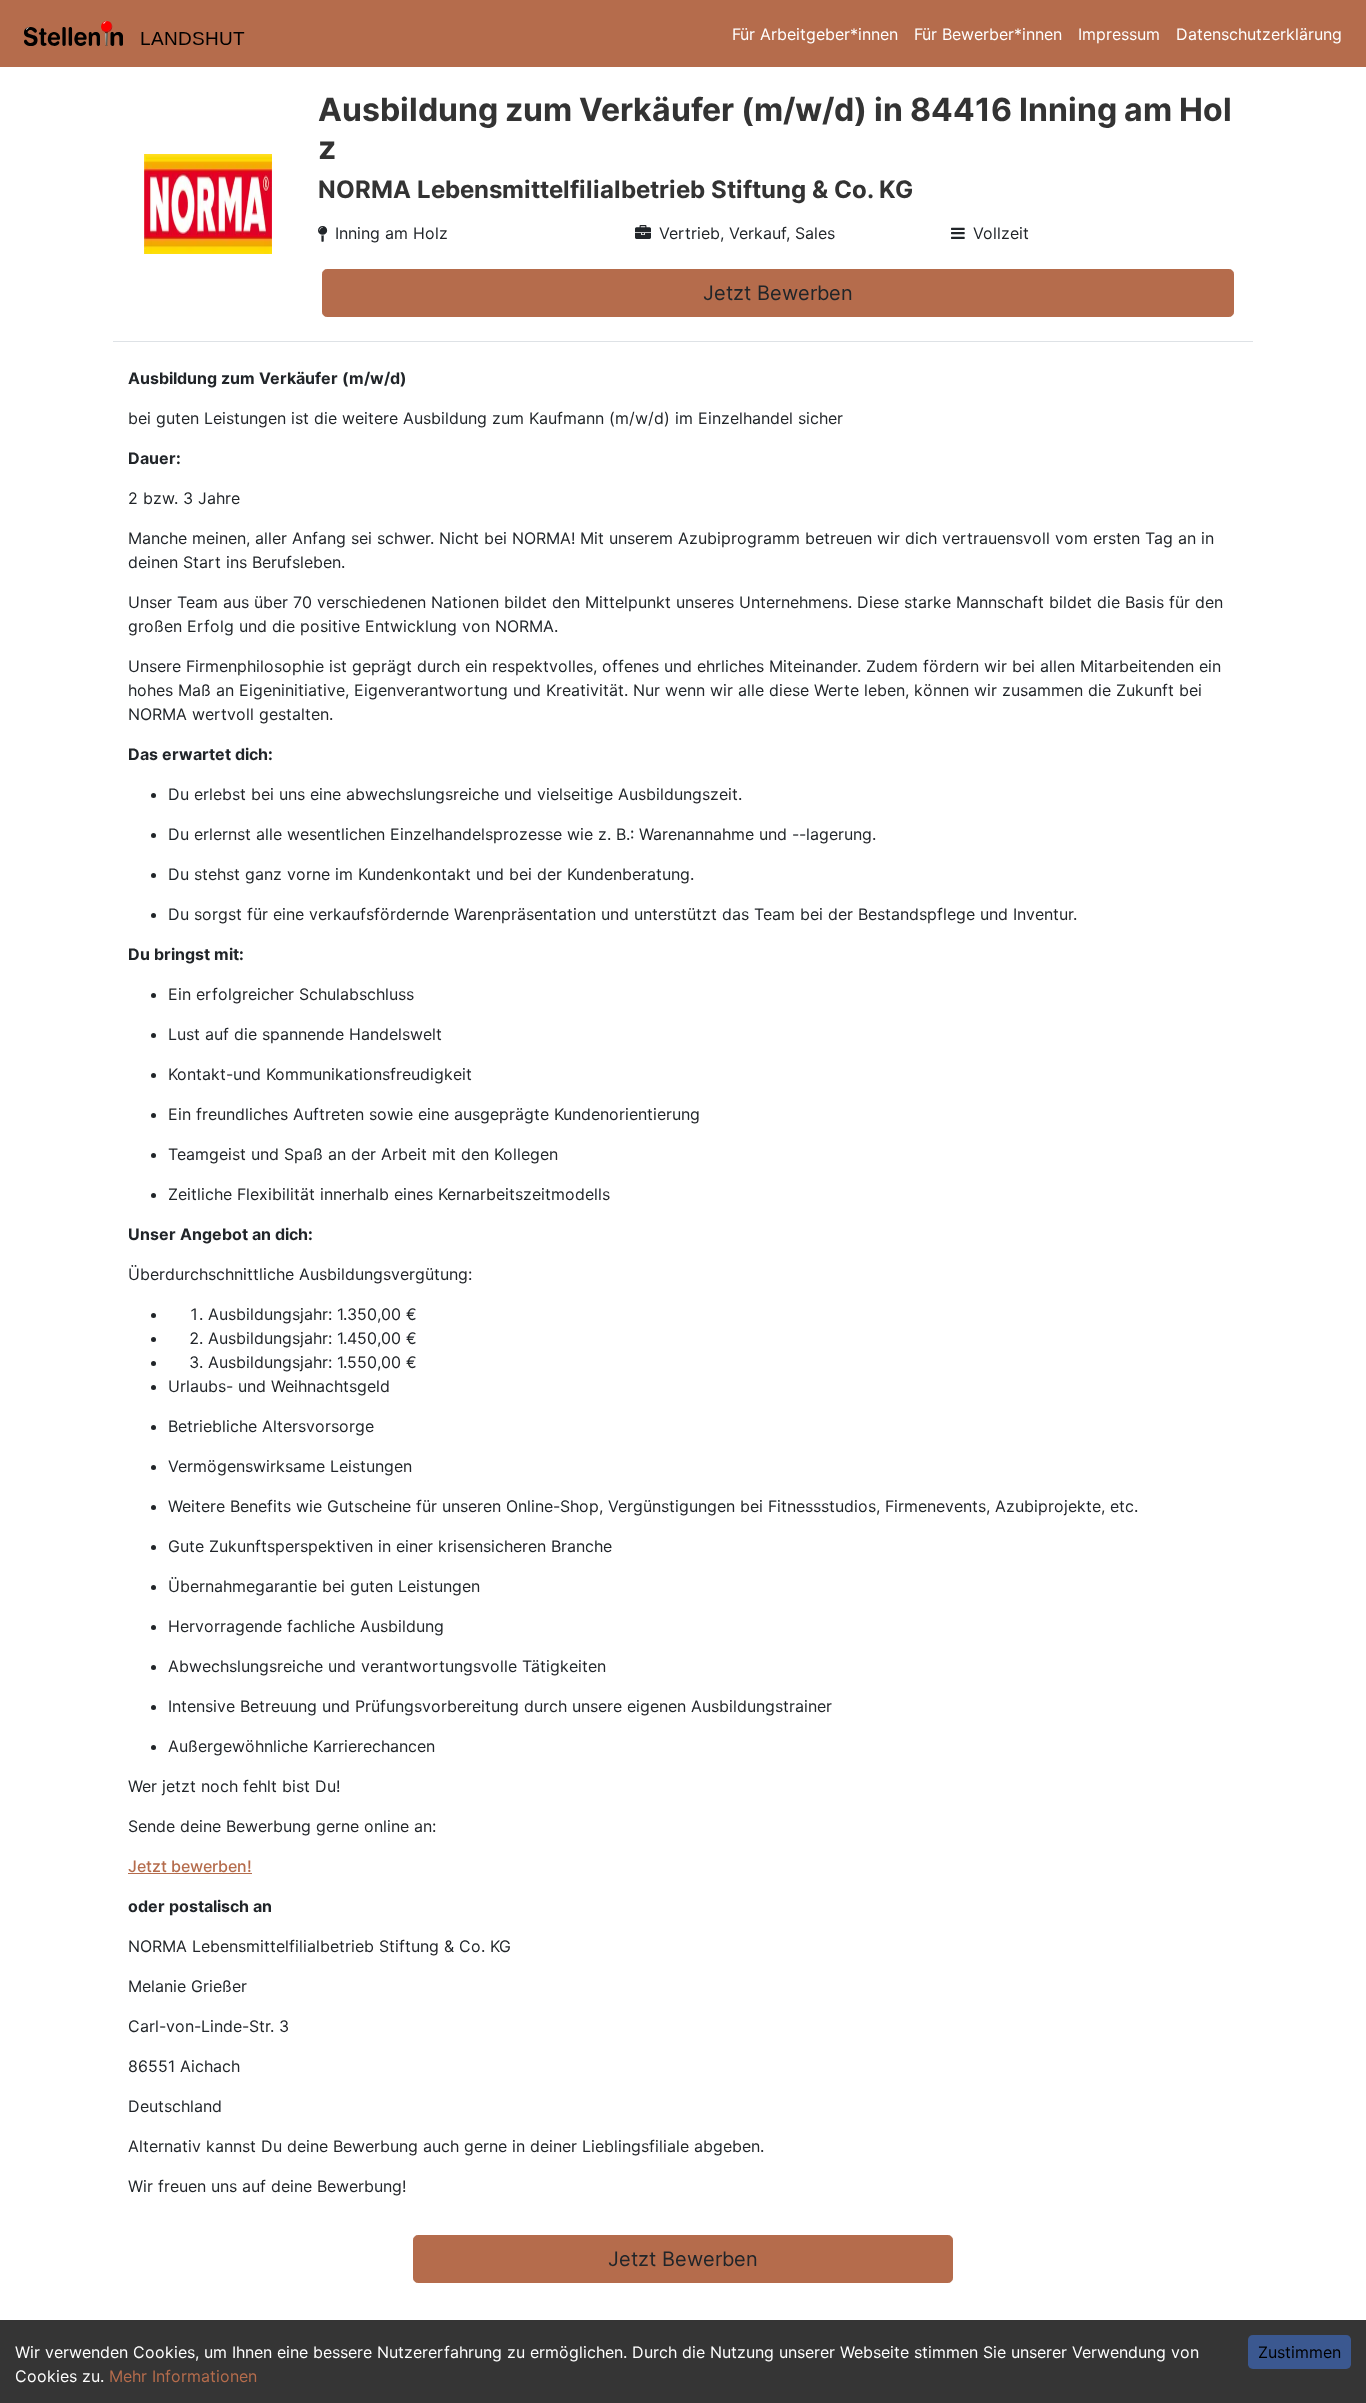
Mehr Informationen (183, 2376)
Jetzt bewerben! (190, 1866)
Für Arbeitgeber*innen (815, 34)
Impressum (1119, 34)
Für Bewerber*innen (988, 34)
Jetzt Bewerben (778, 293)
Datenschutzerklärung (1259, 34)
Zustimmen (1299, 2352)
